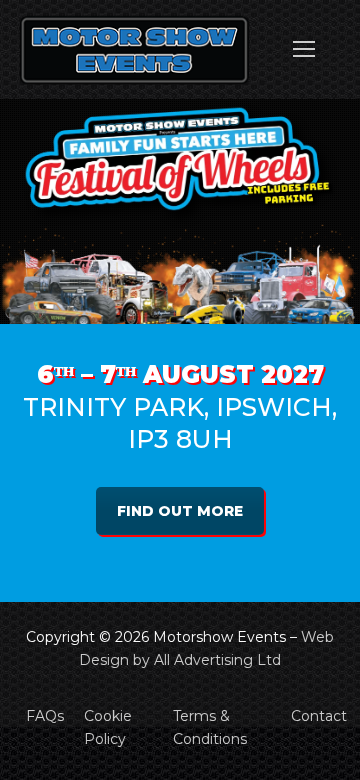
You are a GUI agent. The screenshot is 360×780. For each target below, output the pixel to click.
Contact (319, 716)
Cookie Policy (108, 727)
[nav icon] (304, 50)
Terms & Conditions (210, 727)
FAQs (45, 716)
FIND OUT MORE (180, 511)
